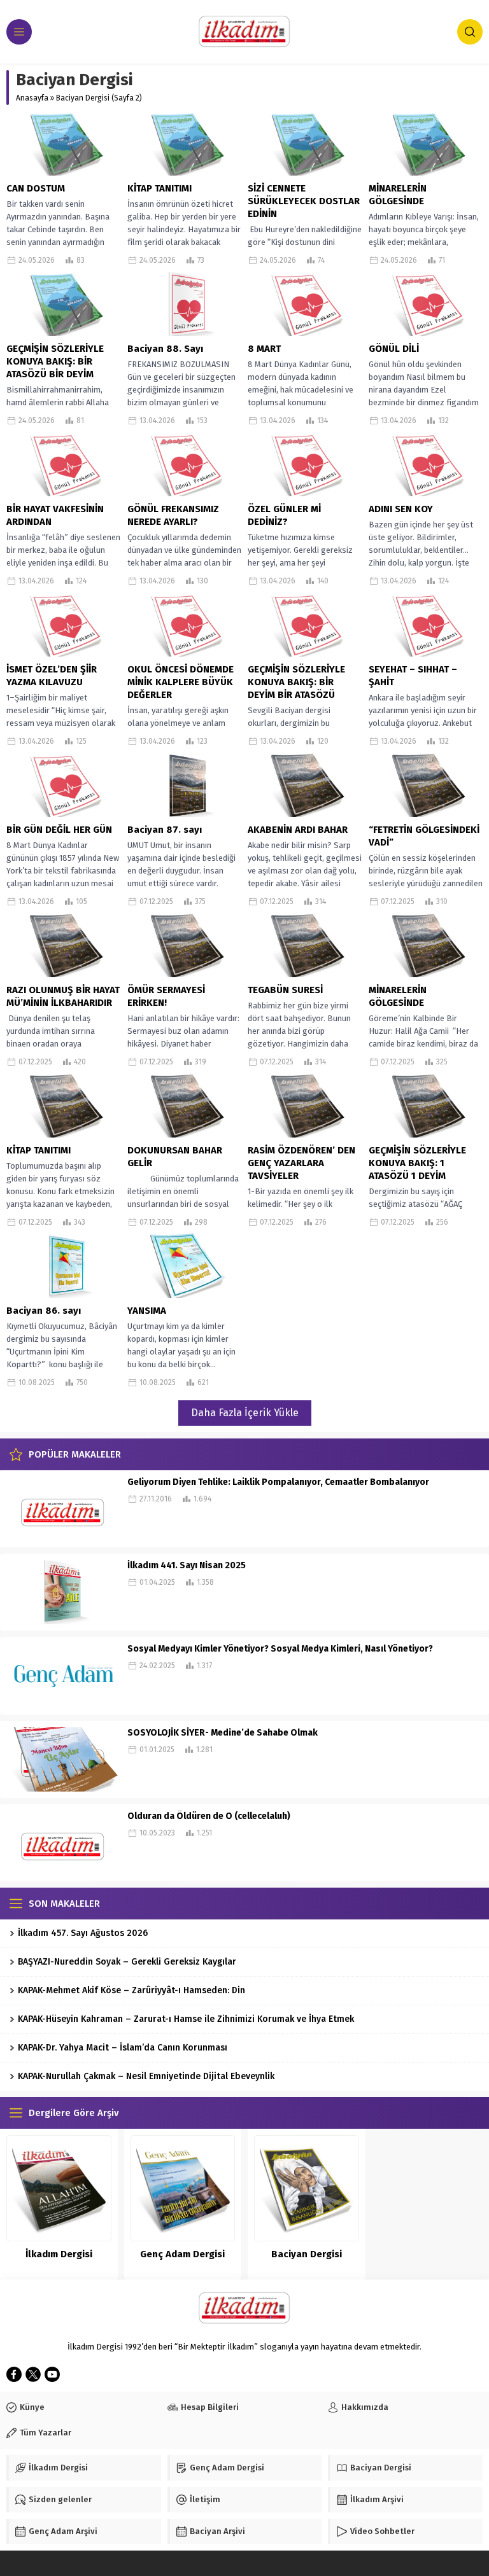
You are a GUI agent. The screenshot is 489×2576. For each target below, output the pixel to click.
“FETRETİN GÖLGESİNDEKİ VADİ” (424, 836)
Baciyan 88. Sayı (165, 349)
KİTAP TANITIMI (159, 188)
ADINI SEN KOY (401, 509)
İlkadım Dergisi (59, 2254)
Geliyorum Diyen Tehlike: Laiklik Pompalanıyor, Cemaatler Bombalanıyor (278, 1482)
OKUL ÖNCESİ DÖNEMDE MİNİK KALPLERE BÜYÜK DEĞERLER (181, 682)
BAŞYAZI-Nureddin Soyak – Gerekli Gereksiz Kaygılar (127, 1962)
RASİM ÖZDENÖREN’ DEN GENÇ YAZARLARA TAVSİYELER (301, 1163)
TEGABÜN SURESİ (285, 990)
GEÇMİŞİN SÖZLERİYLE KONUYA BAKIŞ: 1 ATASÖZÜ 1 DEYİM (417, 1163)
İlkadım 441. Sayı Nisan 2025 (187, 1565)
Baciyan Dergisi (307, 2254)
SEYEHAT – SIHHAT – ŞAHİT (413, 676)
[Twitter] (33, 2374)
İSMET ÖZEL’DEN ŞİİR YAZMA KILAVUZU (52, 676)
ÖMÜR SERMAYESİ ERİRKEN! (166, 996)
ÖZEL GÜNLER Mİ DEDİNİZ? (284, 515)
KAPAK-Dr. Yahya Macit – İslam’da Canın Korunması (123, 2048)
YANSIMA (147, 1311)
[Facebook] (14, 2374)
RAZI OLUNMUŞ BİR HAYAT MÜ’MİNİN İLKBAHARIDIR (63, 996)
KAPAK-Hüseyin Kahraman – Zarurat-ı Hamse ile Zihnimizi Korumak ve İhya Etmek (186, 2019)
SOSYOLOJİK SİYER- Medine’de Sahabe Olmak (223, 1733)
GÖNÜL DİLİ (394, 349)
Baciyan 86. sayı (44, 1311)
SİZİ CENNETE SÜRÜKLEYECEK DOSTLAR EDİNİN (304, 201)
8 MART (264, 349)
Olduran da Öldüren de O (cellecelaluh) (209, 1816)
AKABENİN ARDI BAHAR (298, 830)
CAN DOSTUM (36, 188)
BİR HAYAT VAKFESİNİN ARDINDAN (55, 515)
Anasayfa (32, 98)
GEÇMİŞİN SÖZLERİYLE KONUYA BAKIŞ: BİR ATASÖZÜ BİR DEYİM (55, 361)
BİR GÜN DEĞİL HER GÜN (59, 830)
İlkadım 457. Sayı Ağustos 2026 (83, 1933)
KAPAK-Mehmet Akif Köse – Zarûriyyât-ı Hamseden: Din (131, 1990)
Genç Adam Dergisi (182, 2254)
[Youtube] (52, 2374)
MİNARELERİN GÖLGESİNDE (398, 195)
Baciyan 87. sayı (165, 830)
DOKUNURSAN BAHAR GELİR (175, 1157)
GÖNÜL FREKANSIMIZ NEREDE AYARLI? (173, 515)
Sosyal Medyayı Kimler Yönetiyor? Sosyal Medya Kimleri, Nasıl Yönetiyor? (280, 1649)
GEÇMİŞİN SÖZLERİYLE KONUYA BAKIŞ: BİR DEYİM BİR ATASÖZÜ (296, 682)
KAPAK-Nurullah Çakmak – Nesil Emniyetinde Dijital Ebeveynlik (146, 2076)
